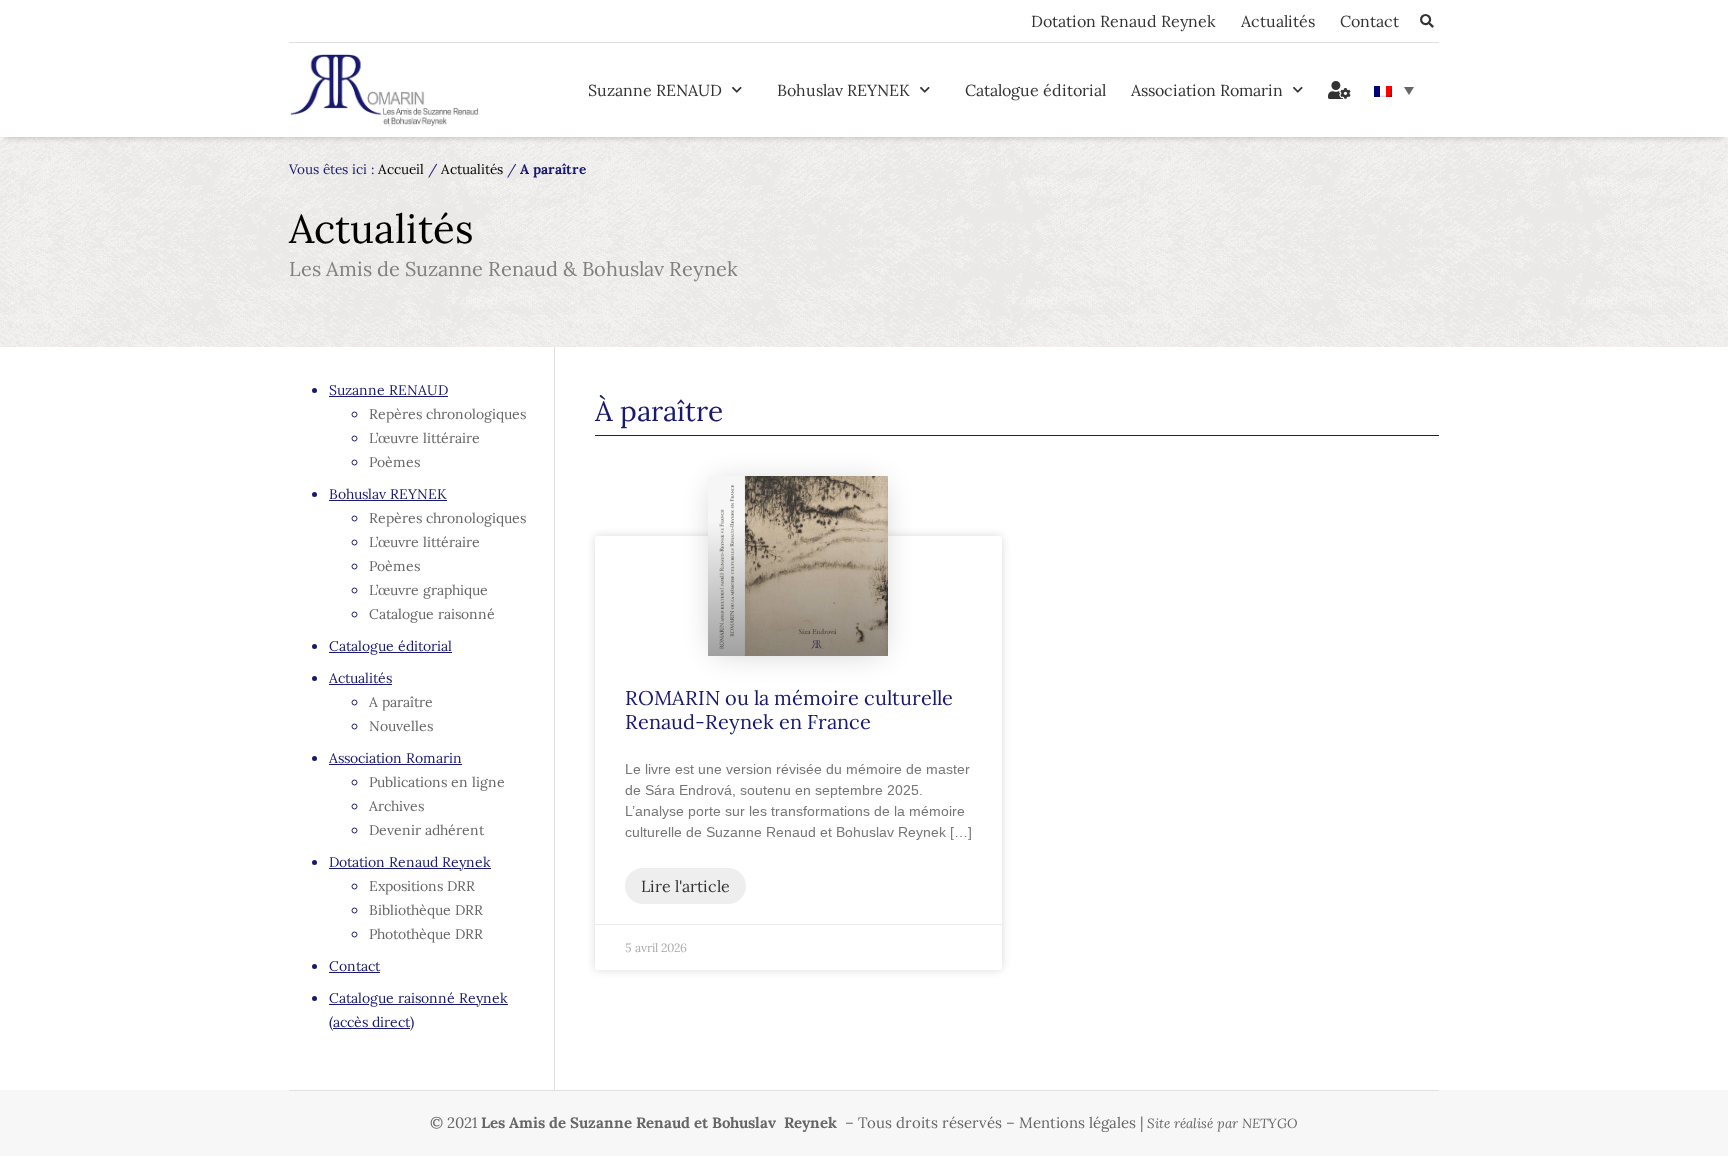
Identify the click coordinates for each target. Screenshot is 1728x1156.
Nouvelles (401, 726)
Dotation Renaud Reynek (1123, 21)
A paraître (401, 702)
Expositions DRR (422, 886)
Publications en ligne (437, 782)
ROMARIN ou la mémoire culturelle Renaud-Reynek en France (789, 709)
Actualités (1278, 21)
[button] (1426, 21)
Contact (1369, 21)
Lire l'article (685, 886)
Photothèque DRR (426, 934)
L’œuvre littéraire (424, 438)
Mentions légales (1077, 1122)
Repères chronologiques (447, 414)
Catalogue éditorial (1035, 90)
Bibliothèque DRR (426, 910)
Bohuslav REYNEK (843, 90)
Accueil (401, 169)
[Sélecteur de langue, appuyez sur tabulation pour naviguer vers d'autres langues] (1394, 90)
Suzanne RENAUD (655, 90)
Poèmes (394, 462)
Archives (396, 806)
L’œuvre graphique (428, 590)
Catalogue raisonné (432, 614)
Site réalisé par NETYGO (1222, 1123)
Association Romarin (1207, 90)
